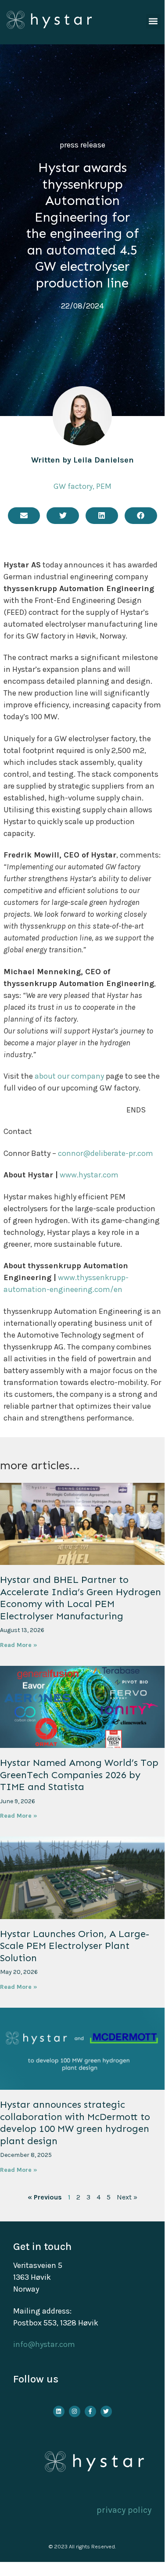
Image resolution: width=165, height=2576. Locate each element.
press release (82, 145)
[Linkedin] (59, 2411)
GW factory (73, 486)
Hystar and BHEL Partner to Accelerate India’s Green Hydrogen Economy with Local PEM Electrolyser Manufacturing (81, 1598)
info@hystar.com (44, 2344)
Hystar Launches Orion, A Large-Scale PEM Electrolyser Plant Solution (75, 1946)
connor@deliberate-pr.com (106, 1153)
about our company (69, 1076)
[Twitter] (106, 2411)
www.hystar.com (89, 1175)
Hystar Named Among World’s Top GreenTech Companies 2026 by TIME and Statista (79, 1775)
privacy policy (124, 2510)
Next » (127, 2197)
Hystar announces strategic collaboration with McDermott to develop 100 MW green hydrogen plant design (75, 2123)
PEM (104, 486)
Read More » (19, 1645)
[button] (153, 21)
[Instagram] (75, 2411)
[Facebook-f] (90, 2411)
